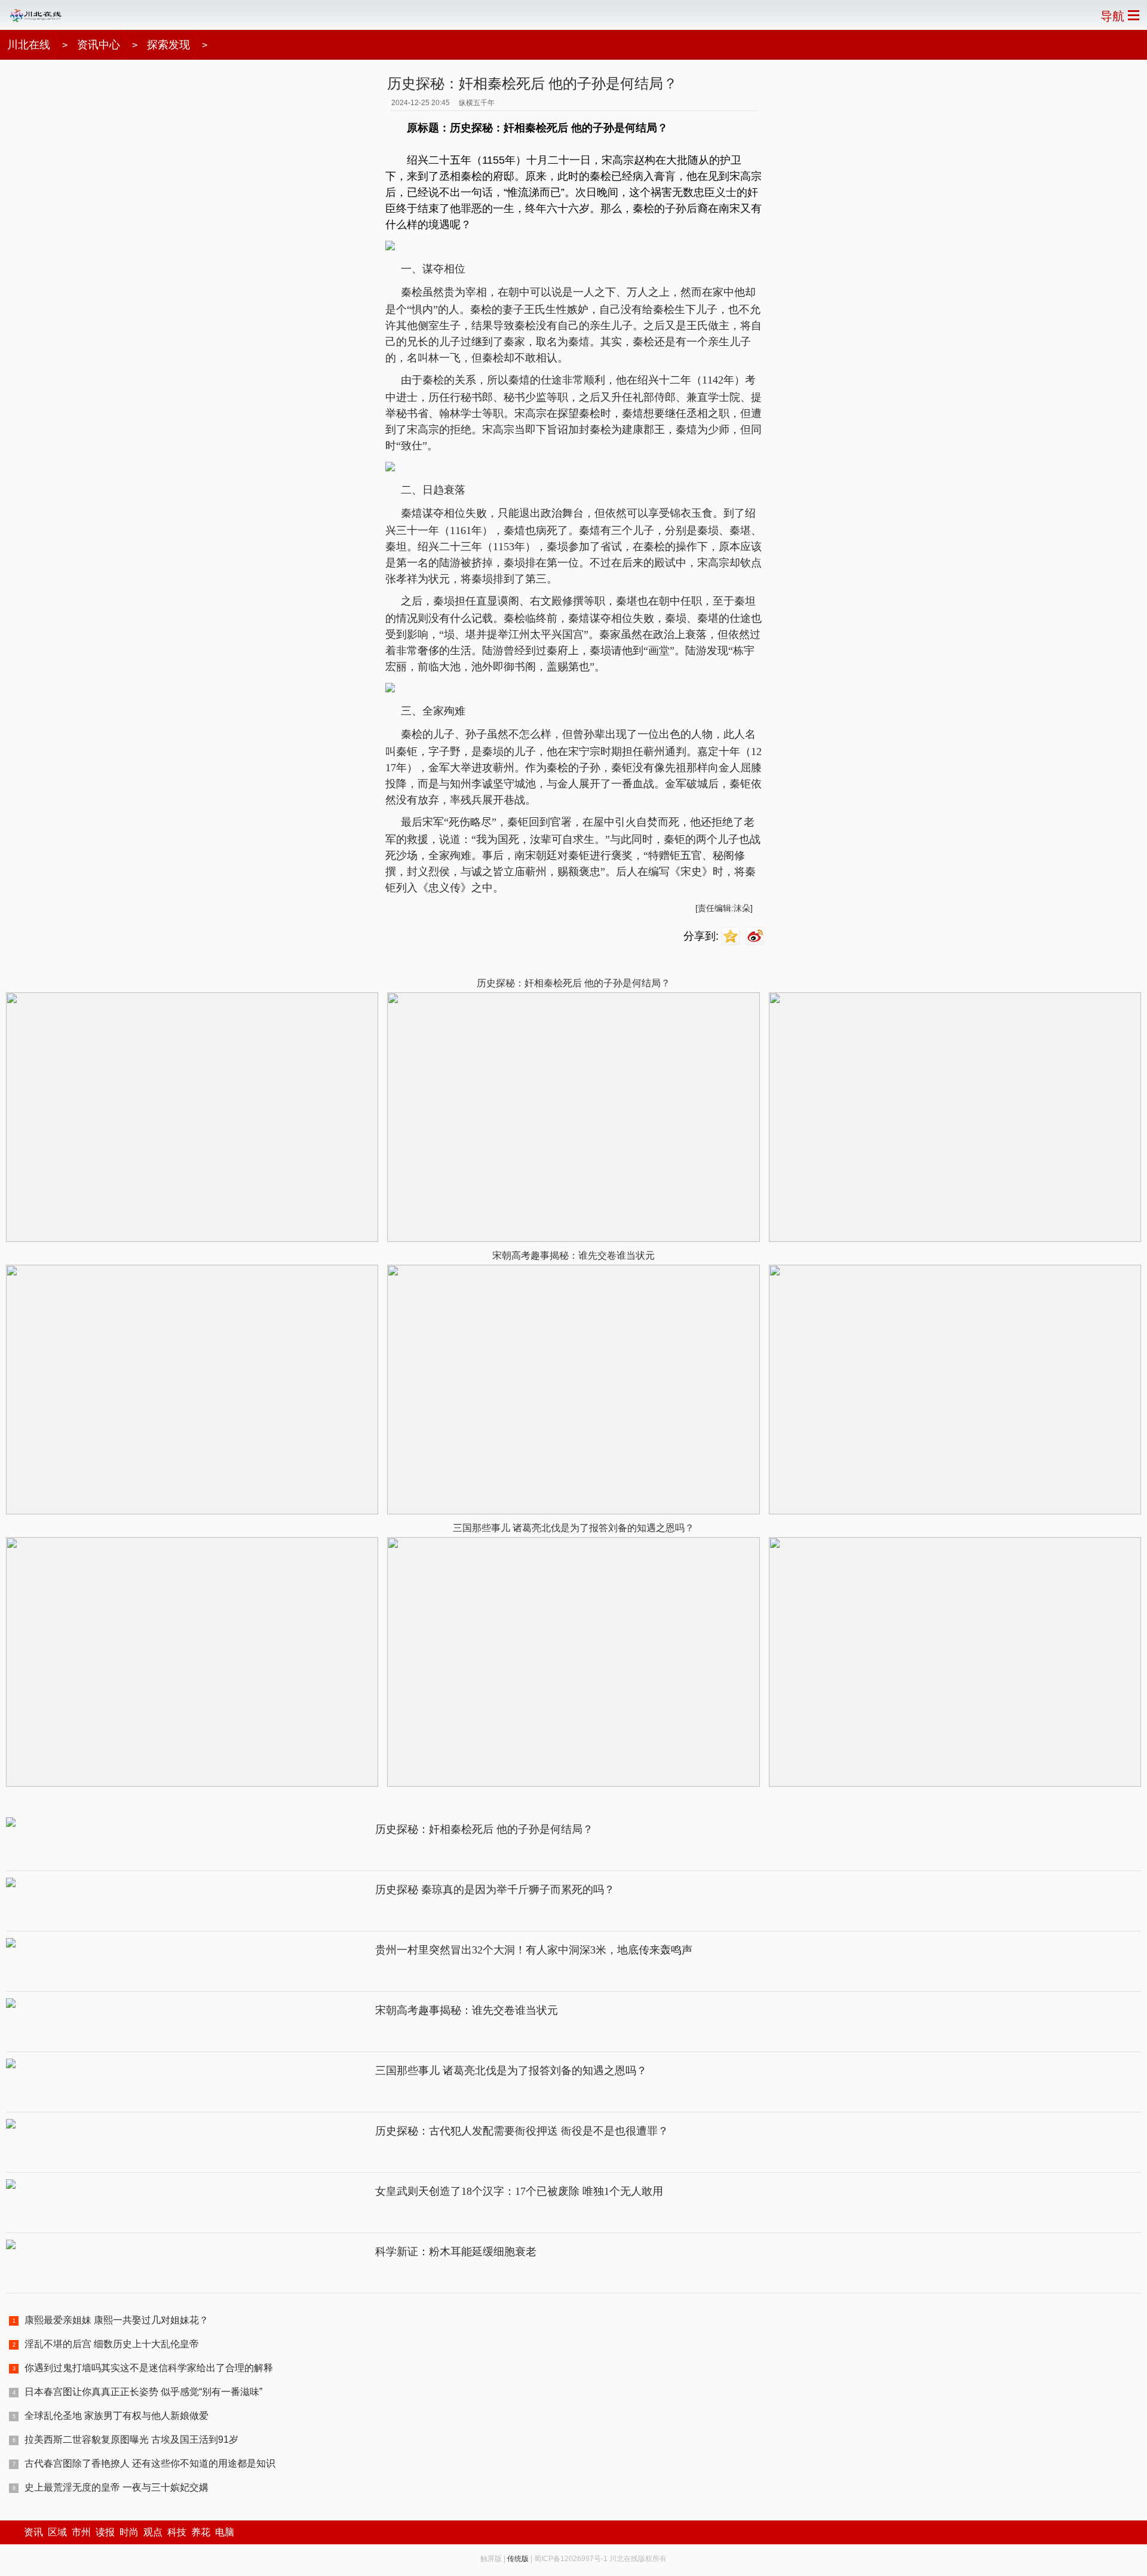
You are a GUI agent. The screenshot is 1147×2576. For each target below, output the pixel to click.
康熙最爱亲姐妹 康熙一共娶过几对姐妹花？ (116, 2320)
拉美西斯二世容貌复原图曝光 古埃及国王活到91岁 (131, 2439)
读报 (105, 2532)
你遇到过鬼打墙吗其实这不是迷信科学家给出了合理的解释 (149, 2368)
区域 (57, 2532)
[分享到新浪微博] (757, 936)
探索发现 (168, 45)
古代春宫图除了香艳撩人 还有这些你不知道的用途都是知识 (150, 2463)
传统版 (518, 2559)
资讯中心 (99, 45)
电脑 (225, 2532)
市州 (81, 2532)
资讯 (33, 2532)
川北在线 (29, 45)
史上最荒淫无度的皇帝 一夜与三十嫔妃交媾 (116, 2487)
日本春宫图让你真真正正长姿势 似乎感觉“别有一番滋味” (143, 2392)
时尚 (129, 2532)
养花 (201, 2532)
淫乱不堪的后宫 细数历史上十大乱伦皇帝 (112, 2344)
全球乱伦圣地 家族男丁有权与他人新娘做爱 (116, 2416)
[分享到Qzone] (732, 936)
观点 (153, 2532)
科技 (177, 2532)
